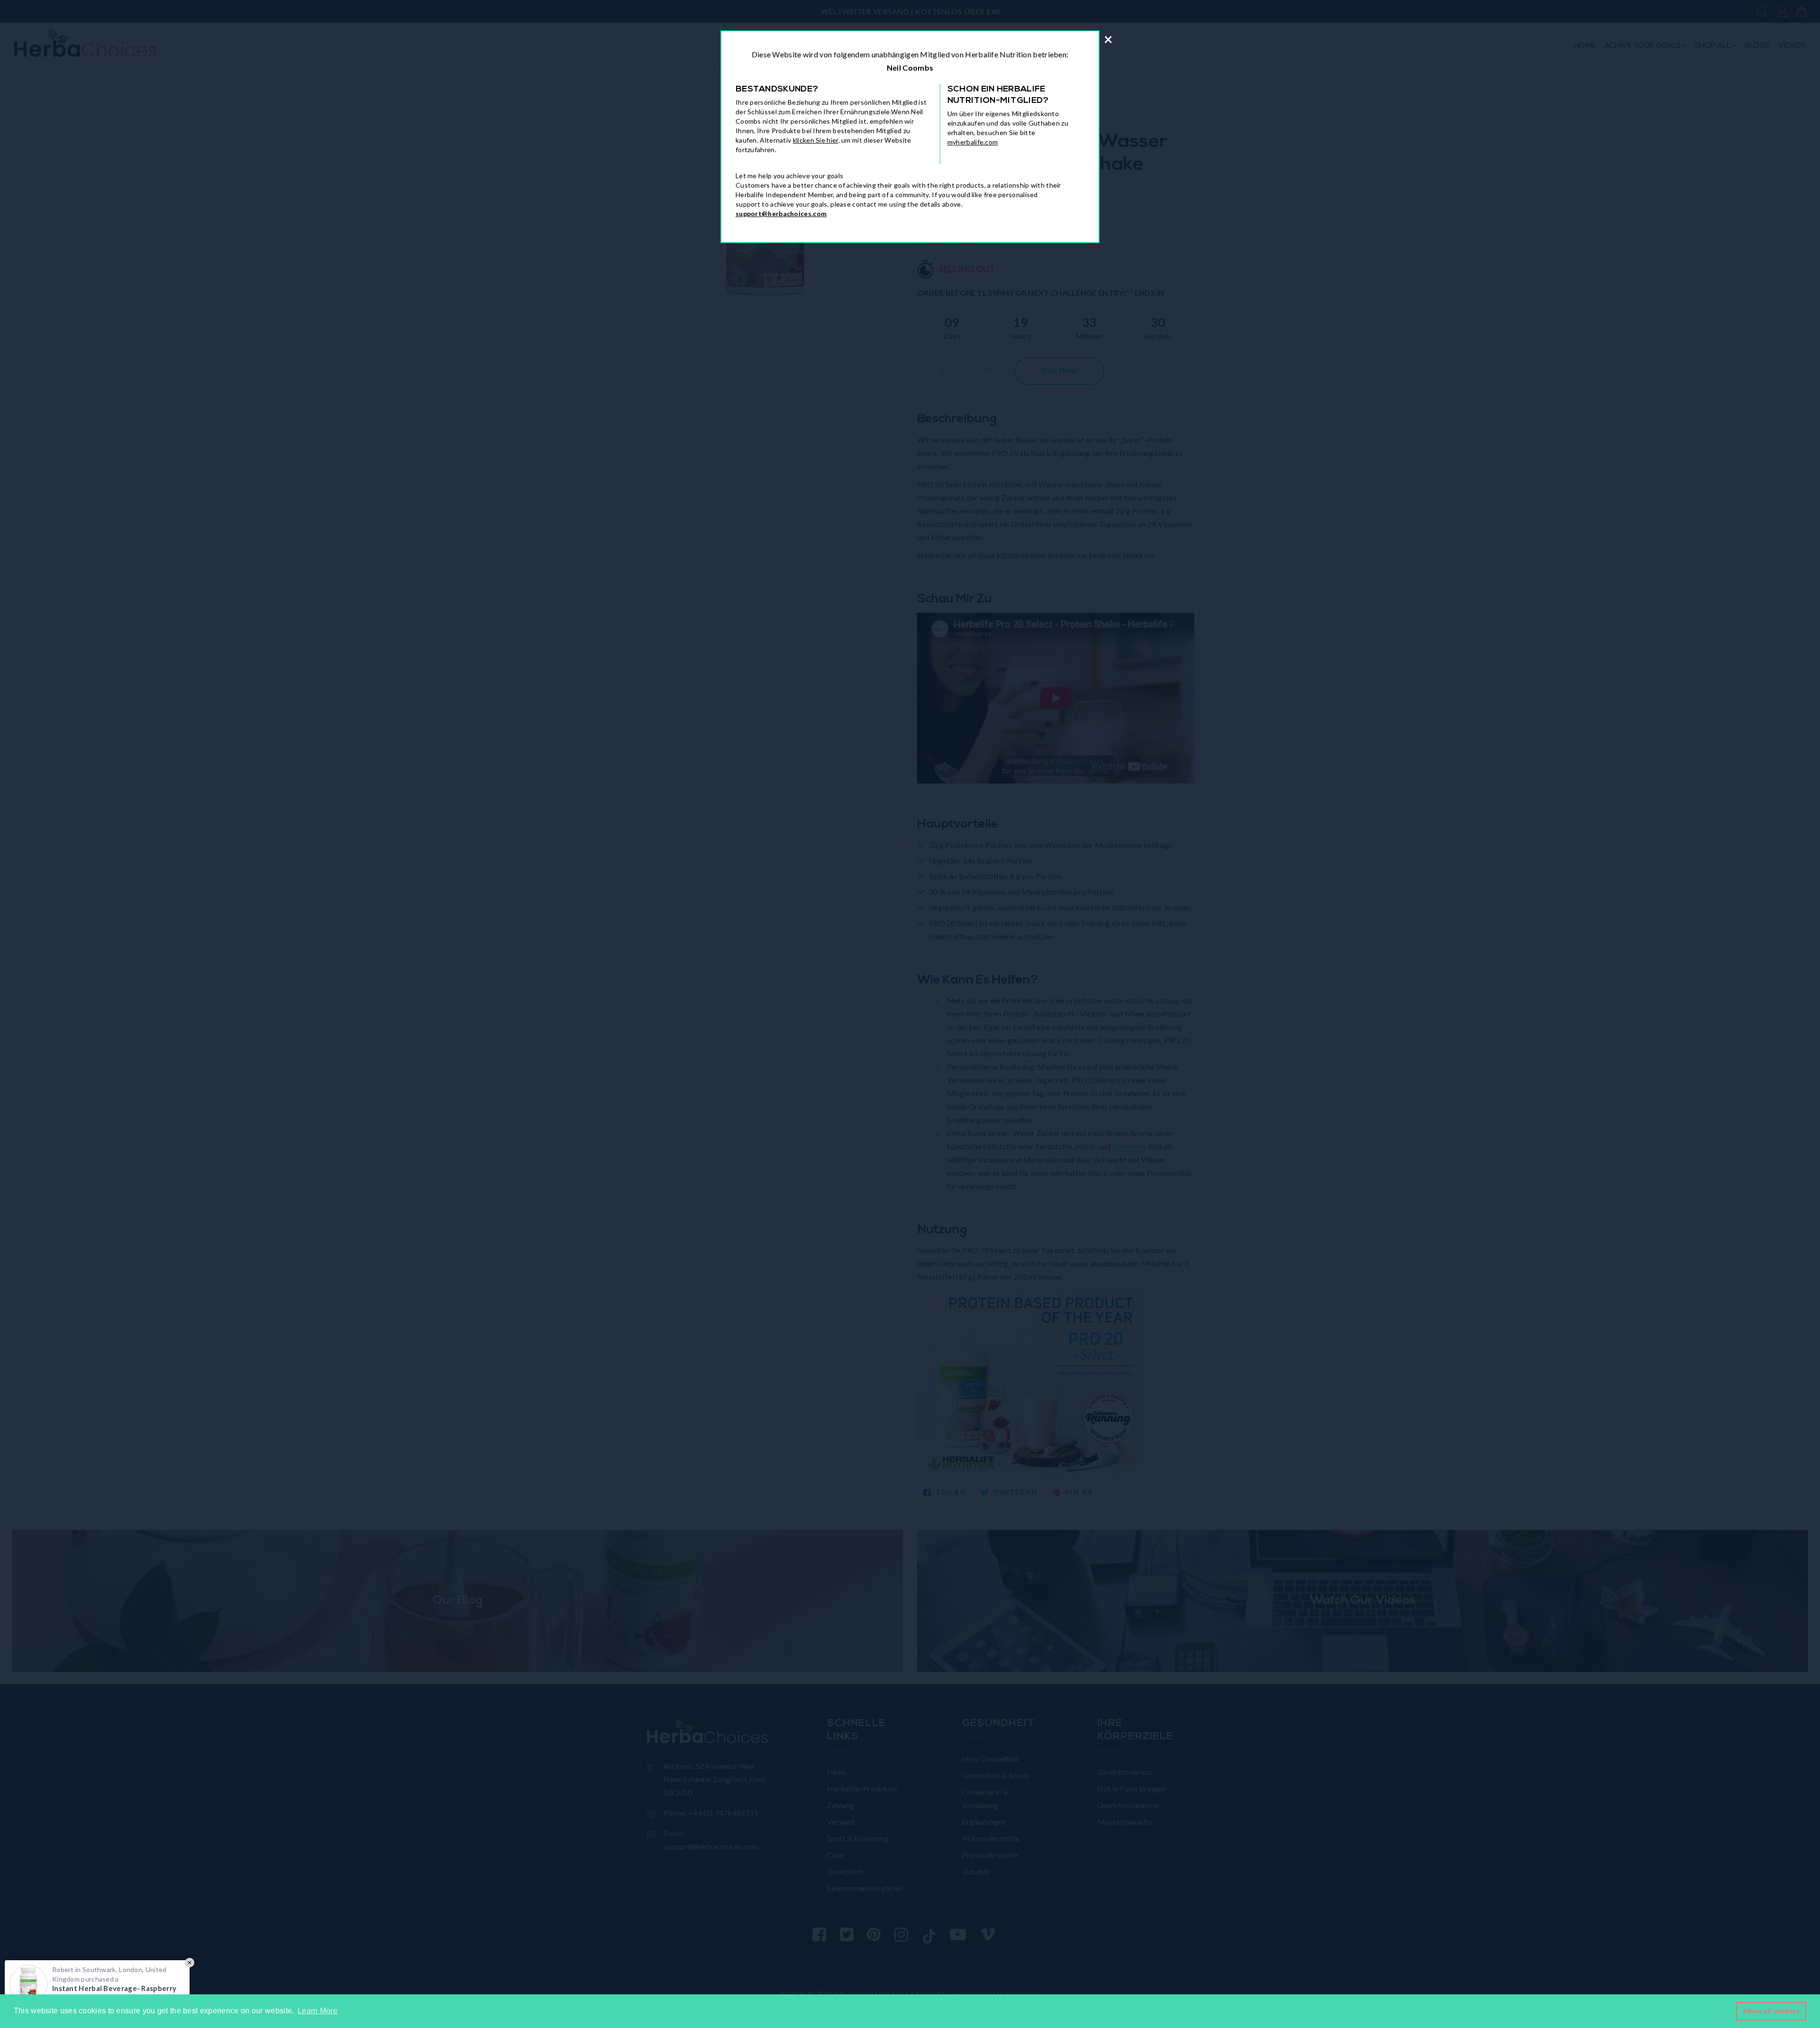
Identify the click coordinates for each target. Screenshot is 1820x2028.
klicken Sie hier (816, 140)
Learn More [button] (318, 2011)
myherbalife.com (973, 142)
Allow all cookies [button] (1771, 2011)
